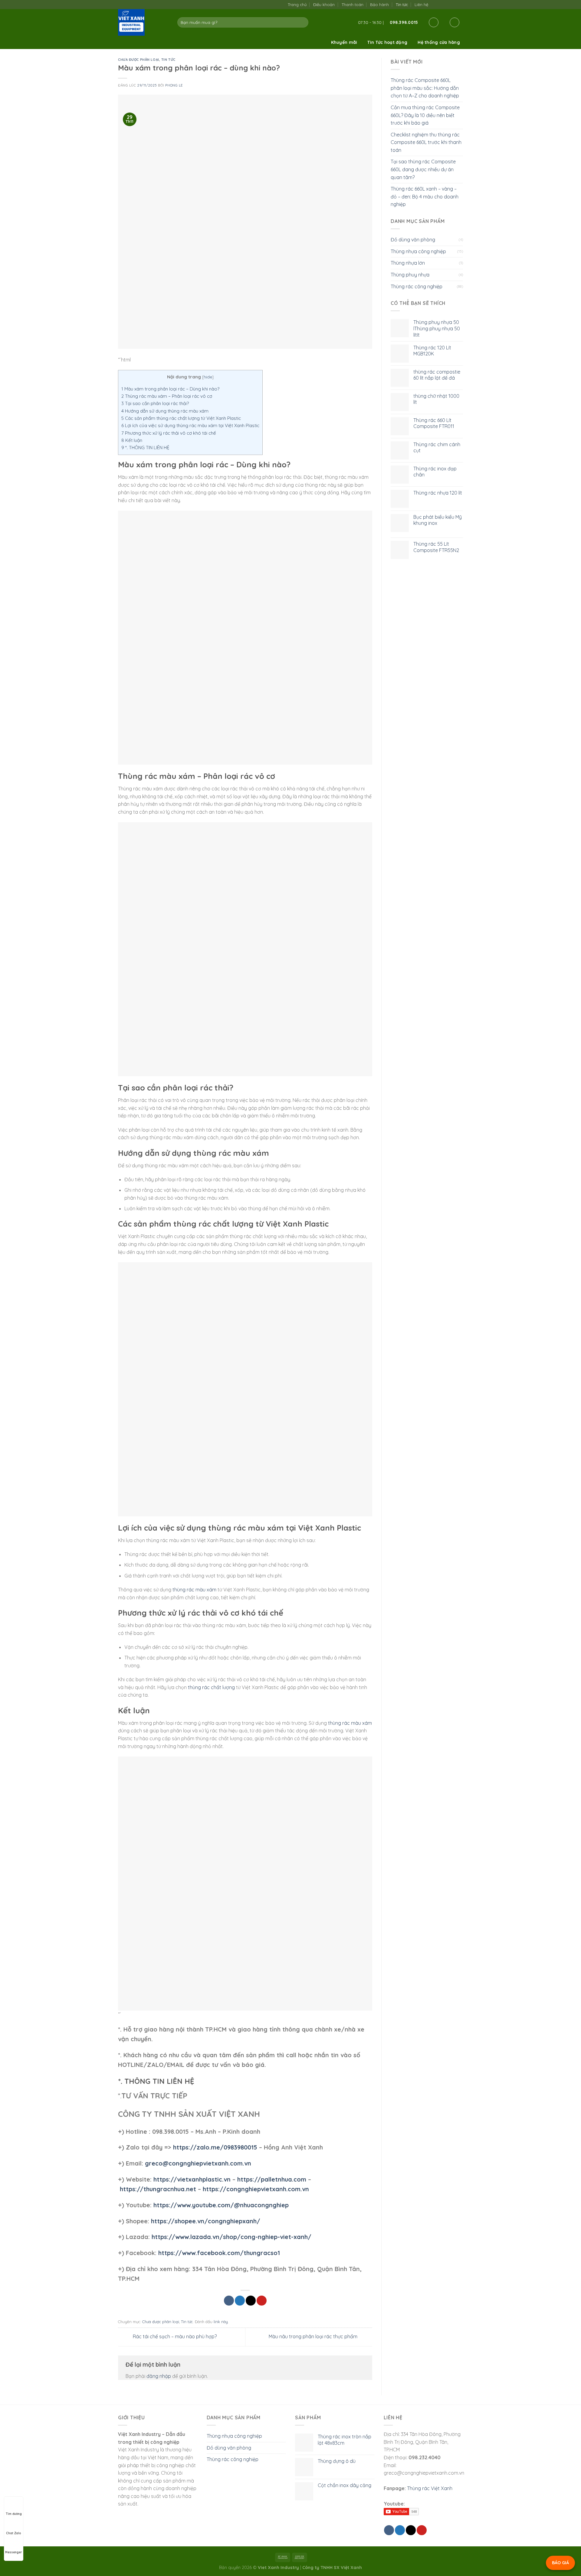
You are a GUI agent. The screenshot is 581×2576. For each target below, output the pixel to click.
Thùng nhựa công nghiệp (418, 251)
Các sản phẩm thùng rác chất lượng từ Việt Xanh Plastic (181, 418)
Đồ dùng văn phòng (413, 240)
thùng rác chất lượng (211, 1687)
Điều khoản (324, 5)
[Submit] (303, 22)
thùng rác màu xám (194, 1590)
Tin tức (402, 5)
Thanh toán (353, 5)
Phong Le (174, 85)
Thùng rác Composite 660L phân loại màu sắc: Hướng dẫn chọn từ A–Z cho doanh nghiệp (425, 88)
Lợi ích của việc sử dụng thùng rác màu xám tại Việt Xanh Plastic (190, 425)
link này (221, 2322)
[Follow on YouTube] (460, 4)
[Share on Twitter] (240, 2301)
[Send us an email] (447, 4)
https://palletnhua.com (272, 2179)
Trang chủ (297, 5)
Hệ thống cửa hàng (439, 42)
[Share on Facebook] (229, 2301)
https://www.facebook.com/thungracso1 (219, 2253)
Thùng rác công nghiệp (417, 286)
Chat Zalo (14, 2533)
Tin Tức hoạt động (387, 42)
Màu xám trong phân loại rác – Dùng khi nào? (170, 389)
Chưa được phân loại (139, 60)
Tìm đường (14, 2514)
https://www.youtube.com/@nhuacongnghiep (221, 2205)
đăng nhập (159, 2376)
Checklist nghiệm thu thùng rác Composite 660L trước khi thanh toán (426, 142)
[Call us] (453, 4)
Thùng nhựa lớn (408, 263)
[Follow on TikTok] (441, 4)
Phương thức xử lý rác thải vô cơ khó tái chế (169, 433)
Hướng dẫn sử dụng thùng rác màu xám (165, 411)
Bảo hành (379, 5)
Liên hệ (421, 5)
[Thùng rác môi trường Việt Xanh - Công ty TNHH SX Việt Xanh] (143, 22)
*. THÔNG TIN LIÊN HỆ (145, 448)
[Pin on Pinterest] (262, 2301)
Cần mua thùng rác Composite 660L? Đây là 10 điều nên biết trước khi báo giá (425, 115)
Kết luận (132, 440)
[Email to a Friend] (251, 2301)
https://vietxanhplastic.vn (192, 2179)
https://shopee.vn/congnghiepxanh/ (206, 2221)
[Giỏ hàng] (455, 22)
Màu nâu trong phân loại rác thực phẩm (314, 2336)
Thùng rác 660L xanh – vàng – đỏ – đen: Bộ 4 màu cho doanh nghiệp (425, 196)
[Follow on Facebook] (435, 4)
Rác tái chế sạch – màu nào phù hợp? (174, 2336)
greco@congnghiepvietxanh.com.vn (198, 2163)
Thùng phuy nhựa (410, 275)
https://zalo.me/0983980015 (215, 2147)
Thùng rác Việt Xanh (430, 2488)
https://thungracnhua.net (158, 2189)
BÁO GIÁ (560, 2563)
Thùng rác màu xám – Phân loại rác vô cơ (167, 396)
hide (208, 377)
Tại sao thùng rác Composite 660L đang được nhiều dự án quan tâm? (423, 169)
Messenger (14, 2552)
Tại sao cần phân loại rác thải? (155, 403)
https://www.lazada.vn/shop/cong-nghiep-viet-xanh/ (231, 2237)
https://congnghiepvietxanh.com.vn (256, 2189)
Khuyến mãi (344, 42)
